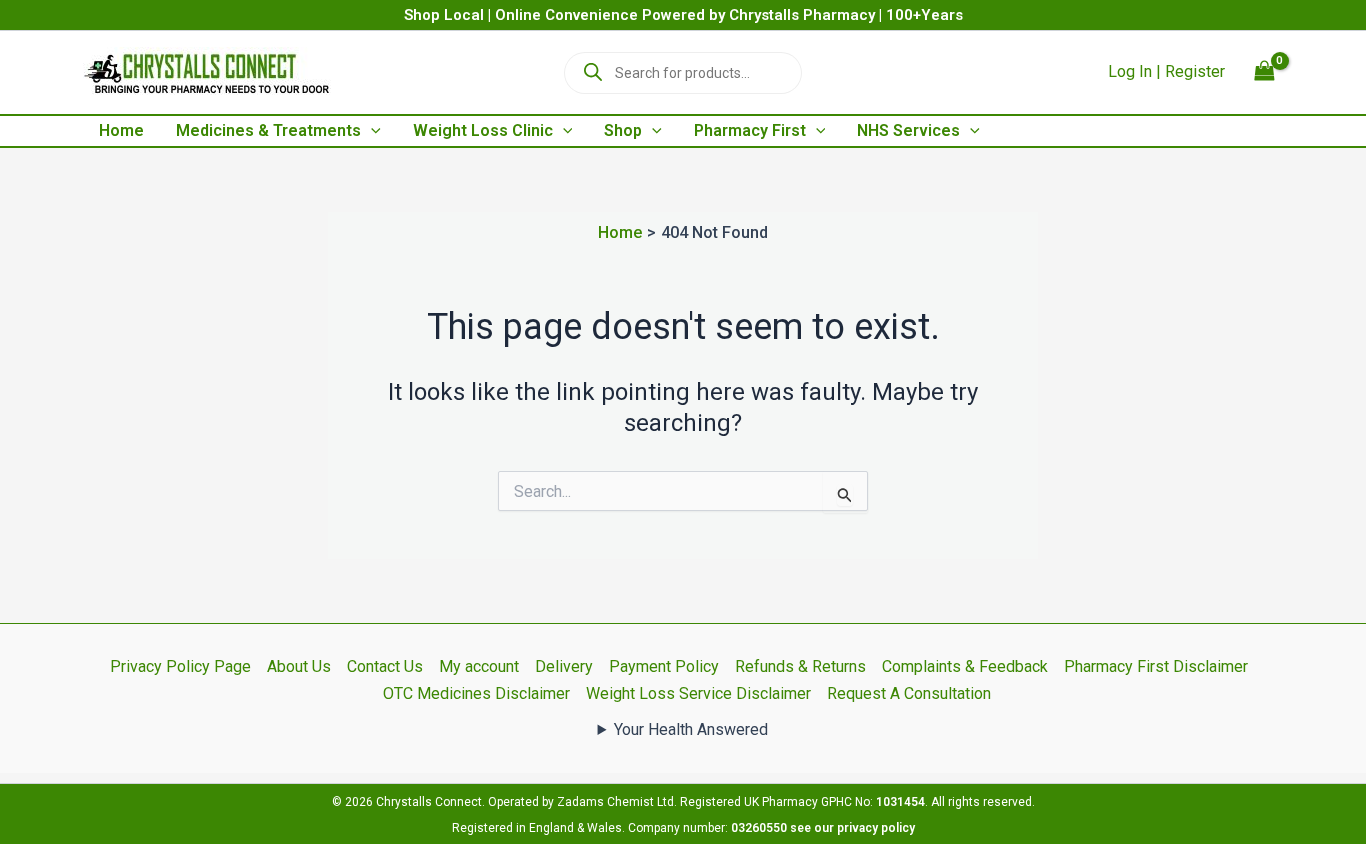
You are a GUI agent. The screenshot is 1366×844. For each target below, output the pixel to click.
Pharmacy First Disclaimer (1156, 666)
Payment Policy (664, 666)
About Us (299, 666)
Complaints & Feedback (965, 666)
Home (121, 130)
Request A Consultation (909, 693)
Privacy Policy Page (180, 666)
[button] (371, 131)
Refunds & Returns (800, 666)
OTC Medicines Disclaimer (476, 693)
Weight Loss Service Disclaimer (698, 693)
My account (479, 666)
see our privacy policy (852, 828)
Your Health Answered (691, 729)
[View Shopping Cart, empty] (1264, 72)
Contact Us (385, 666)
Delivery (564, 666)
